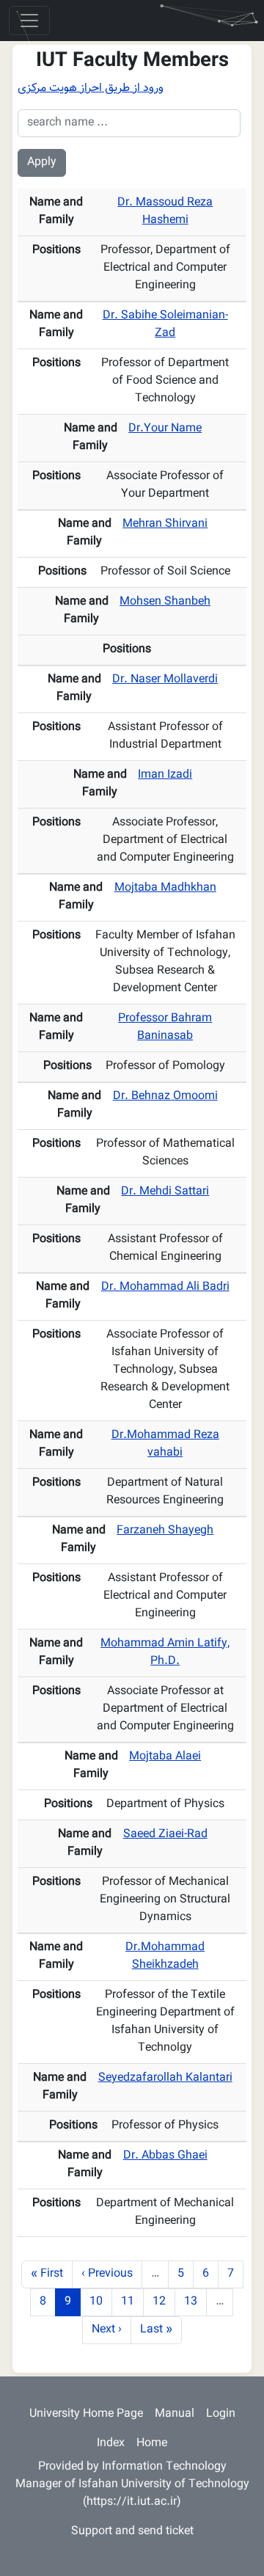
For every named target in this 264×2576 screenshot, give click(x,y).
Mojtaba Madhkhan (165, 888)
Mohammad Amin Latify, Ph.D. (165, 1653)
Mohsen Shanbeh (165, 602)
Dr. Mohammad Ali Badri (165, 1287)
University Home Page (86, 2414)
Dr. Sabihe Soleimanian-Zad (165, 325)
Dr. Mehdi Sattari (165, 1192)
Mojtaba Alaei (165, 1757)
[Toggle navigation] (29, 21)
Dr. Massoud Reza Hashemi (165, 212)
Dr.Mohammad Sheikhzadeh (165, 1956)
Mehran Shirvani (165, 524)
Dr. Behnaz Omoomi (165, 1097)
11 (132, 2302)
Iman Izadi (165, 775)
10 (100, 2302)
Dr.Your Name (165, 429)
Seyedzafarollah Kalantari (165, 2078)
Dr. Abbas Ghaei (165, 2156)
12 (164, 2302)
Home (152, 2444)
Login (221, 2414)
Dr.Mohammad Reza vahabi (165, 1444)
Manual (175, 2414)
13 (195, 2302)
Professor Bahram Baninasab (165, 1028)
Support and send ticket (132, 2532)
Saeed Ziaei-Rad (165, 1835)
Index (111, 2444)
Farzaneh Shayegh (165, 1531)
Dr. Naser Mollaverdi (165, 680)
